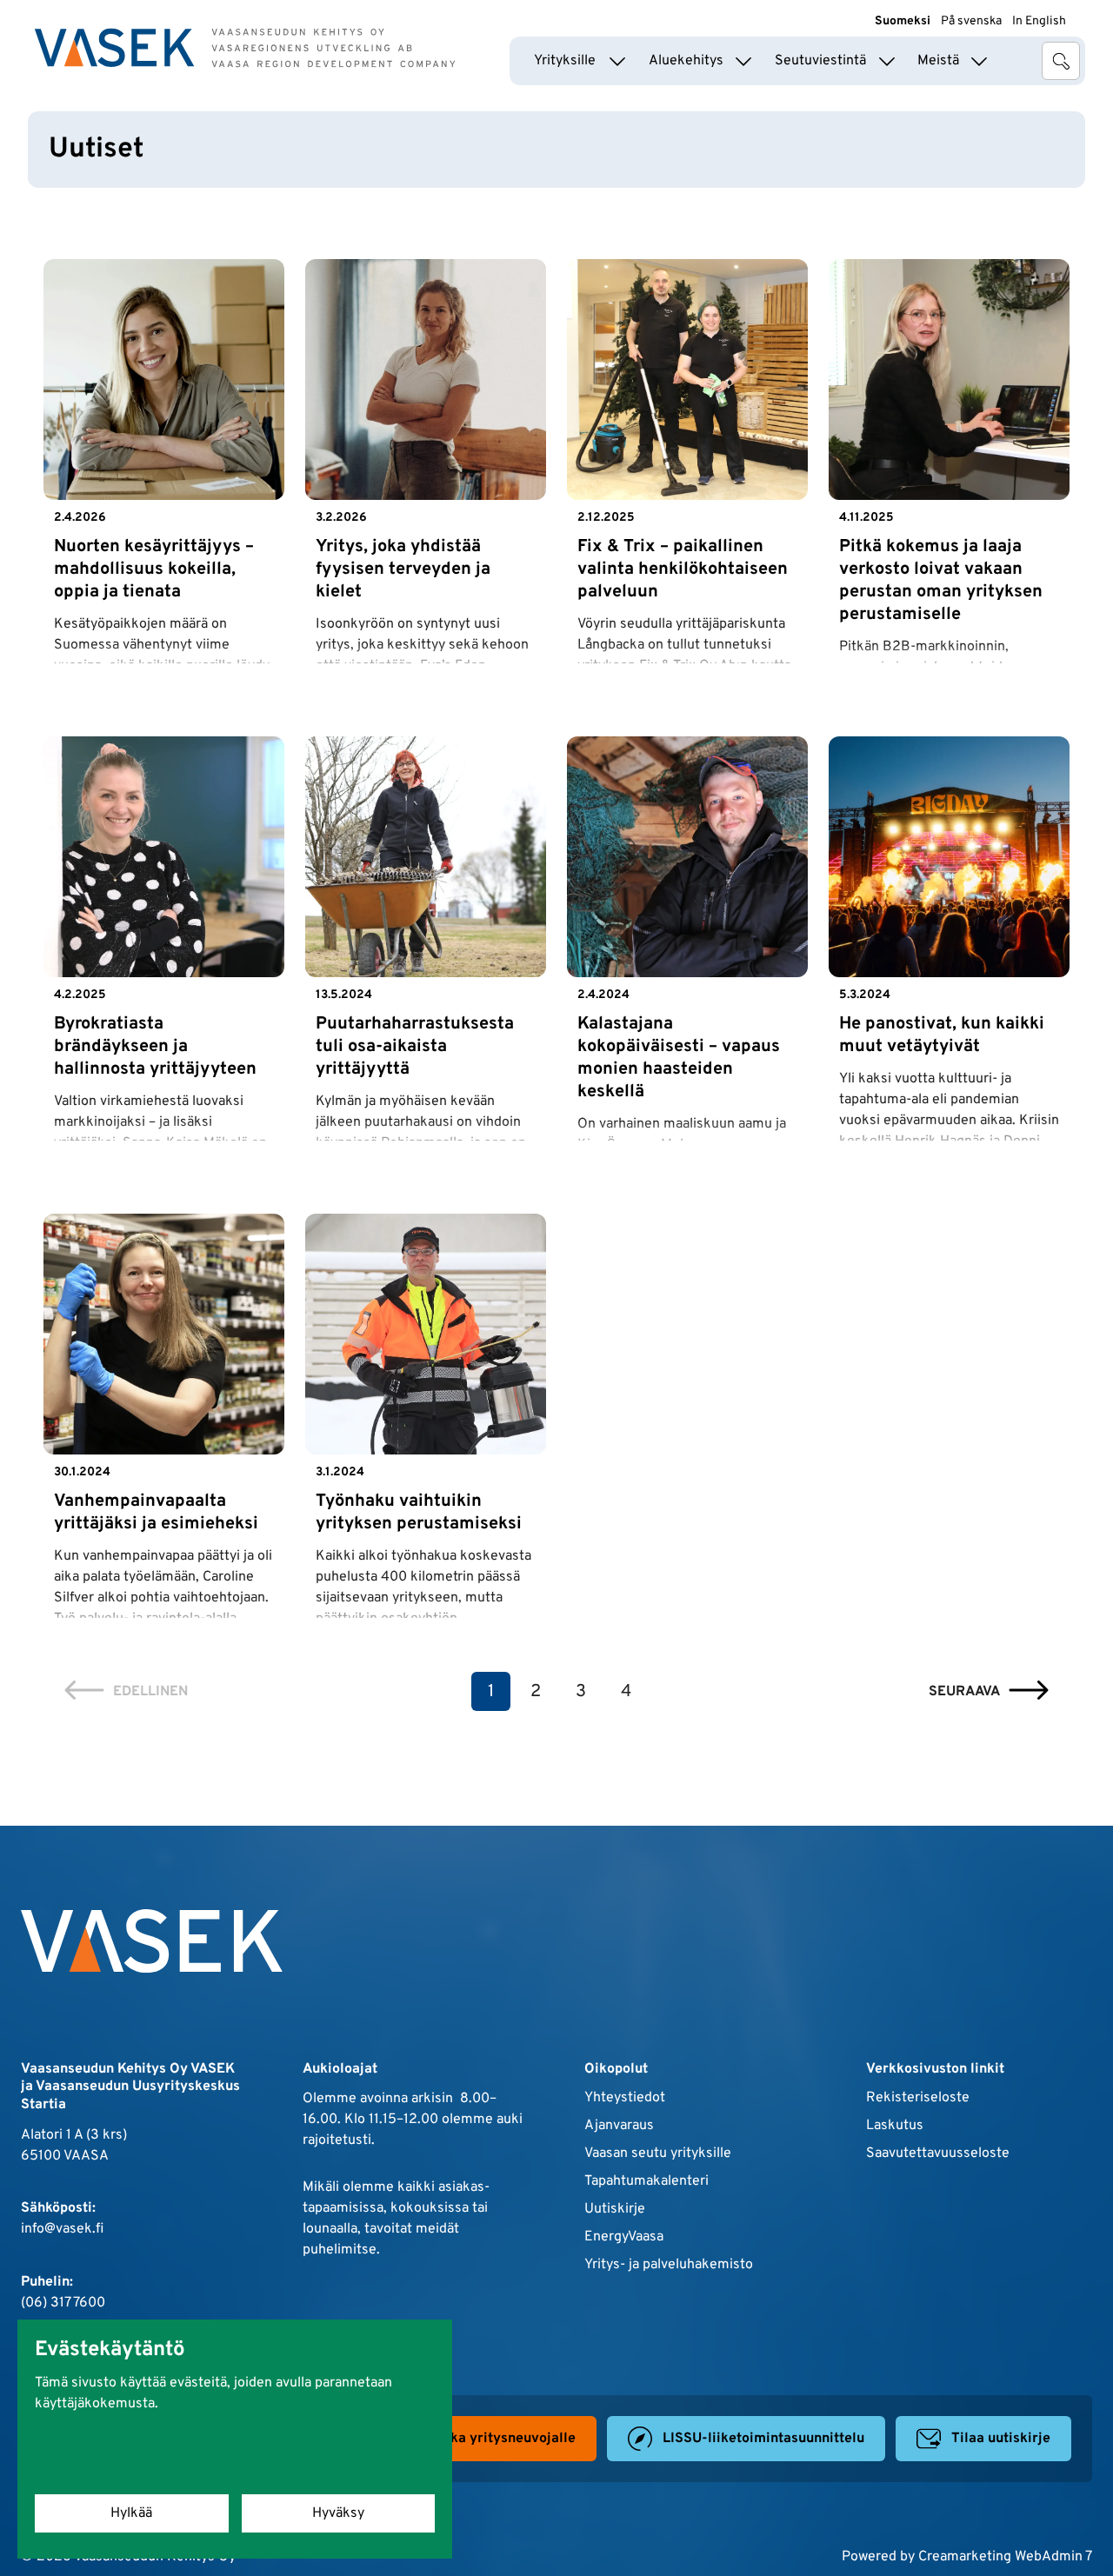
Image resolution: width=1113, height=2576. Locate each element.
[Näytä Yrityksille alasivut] (617, 61)
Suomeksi (903, 21)
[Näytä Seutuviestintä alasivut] (887, 61)
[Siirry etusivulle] (245, 48)
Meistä (938, 61)
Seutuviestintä (820, 61)
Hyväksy (338, 2513)
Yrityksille (565, 61)
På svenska (971, 21)
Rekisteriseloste (918, 2098)
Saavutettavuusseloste (938, 2153)
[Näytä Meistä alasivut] (979, 61)
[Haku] (1061, 61)
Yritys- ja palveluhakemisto (669, 2265)
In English (1039, 21)
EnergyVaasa (624, 2237)
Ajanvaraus (619, 2126)
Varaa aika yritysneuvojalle (486, 2439)
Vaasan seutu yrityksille (658, 2153)
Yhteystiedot (625, 2098)
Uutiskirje (615, 2209)
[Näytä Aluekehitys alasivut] (743, 61)
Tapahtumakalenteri (646, 2181)
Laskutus (895, 2126)
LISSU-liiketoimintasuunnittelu (763, 2439)
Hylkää (131, 2513)
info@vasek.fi (62, 2229)
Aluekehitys (686, 61)
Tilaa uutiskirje (1001, 2439)
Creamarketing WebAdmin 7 (1005, 2557)
